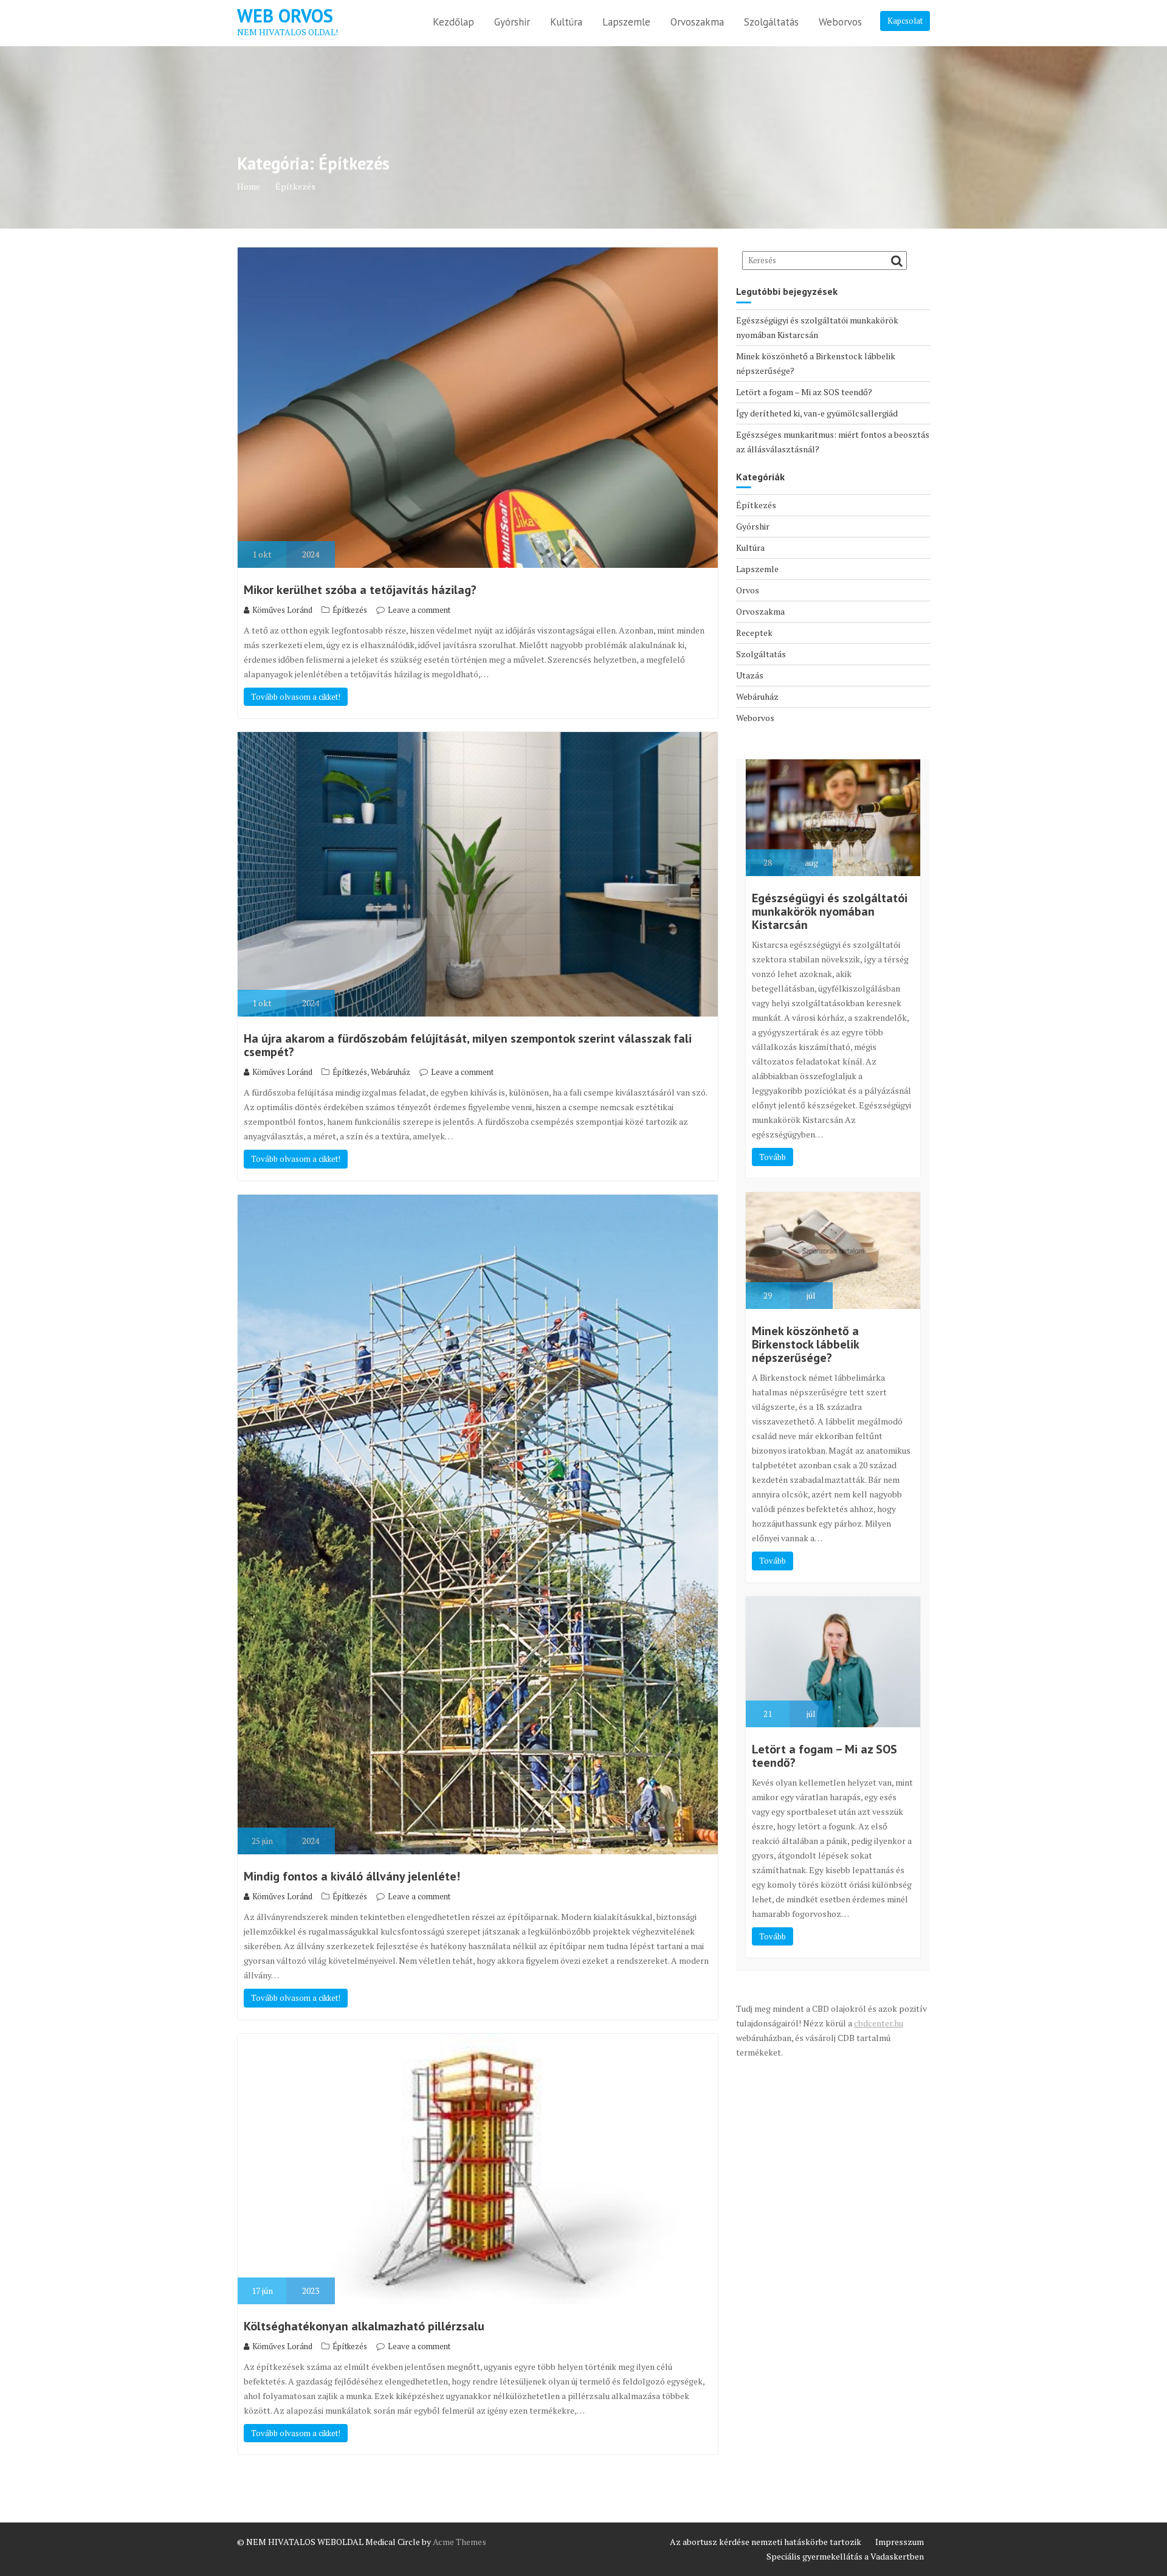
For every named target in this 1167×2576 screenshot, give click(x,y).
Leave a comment (419, 610)
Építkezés (350, 610)
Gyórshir (512, 22)
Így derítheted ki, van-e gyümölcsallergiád (817, 413)
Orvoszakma (697, 22)
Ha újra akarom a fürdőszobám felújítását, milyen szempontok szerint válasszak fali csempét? (468, 1045)
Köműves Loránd (282, 610)
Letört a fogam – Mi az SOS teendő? (804, 392)
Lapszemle (626, 22)
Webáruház (391, 1072)
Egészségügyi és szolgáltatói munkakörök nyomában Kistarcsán (830, 911)
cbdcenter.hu (879, 2023)
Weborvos (840, 22)
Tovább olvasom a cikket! (296, 697)
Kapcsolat (905, 21)
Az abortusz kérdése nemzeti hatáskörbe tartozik (766, 2542)
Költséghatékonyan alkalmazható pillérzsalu (364, 2326)
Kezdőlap (453, 22)
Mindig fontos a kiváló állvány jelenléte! (352, 1876)
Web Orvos (285, 16)
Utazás (750, 675)
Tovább (773, 1157)
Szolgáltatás (771, 22)
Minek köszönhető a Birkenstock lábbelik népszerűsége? (805, 1344)
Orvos (748, 590)
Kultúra (566, 22)
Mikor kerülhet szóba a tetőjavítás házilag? (360, 590)
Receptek (754, 633)
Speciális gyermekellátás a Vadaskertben (845, 2556)
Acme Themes (460, 2542)
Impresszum (900, 2542)
